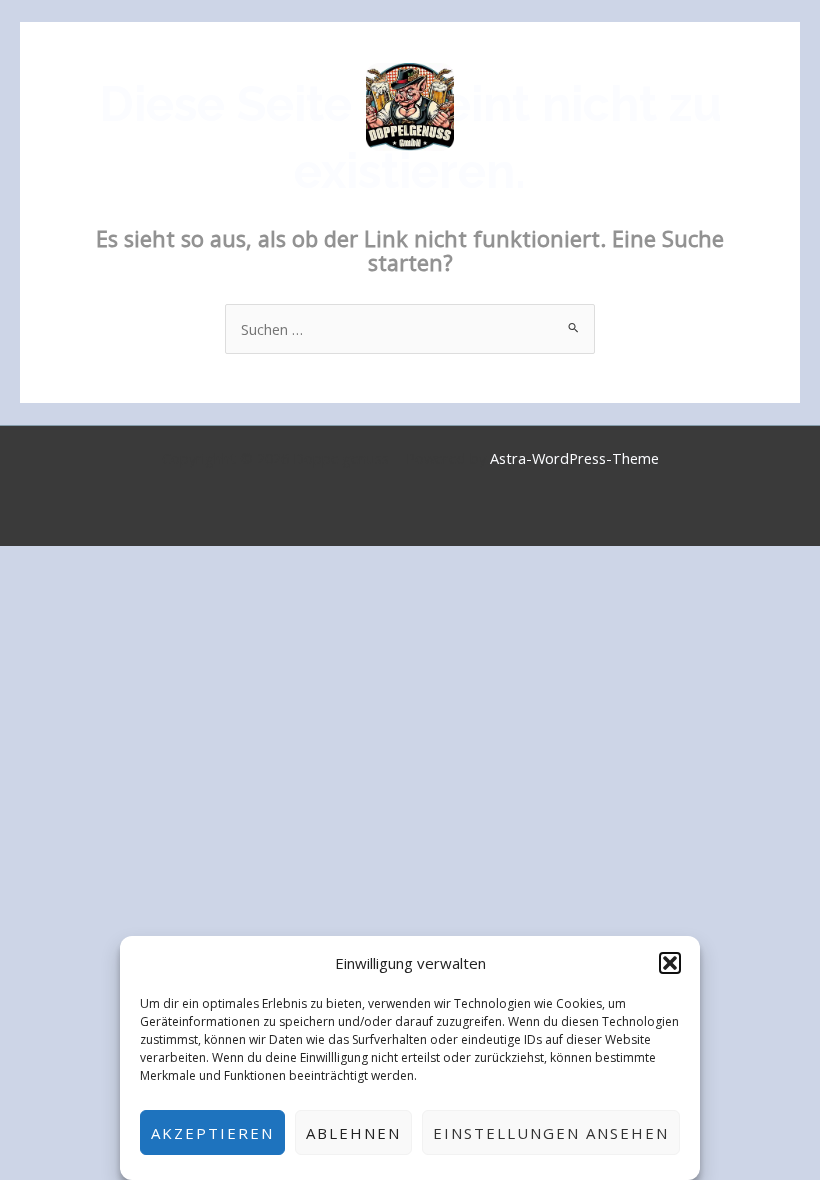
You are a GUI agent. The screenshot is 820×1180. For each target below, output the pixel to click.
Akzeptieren (212, 1133)
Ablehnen (353, 1133)
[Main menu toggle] (779, 107)
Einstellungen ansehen (551, 1133)
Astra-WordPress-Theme (574, 458)
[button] (670, 963)
